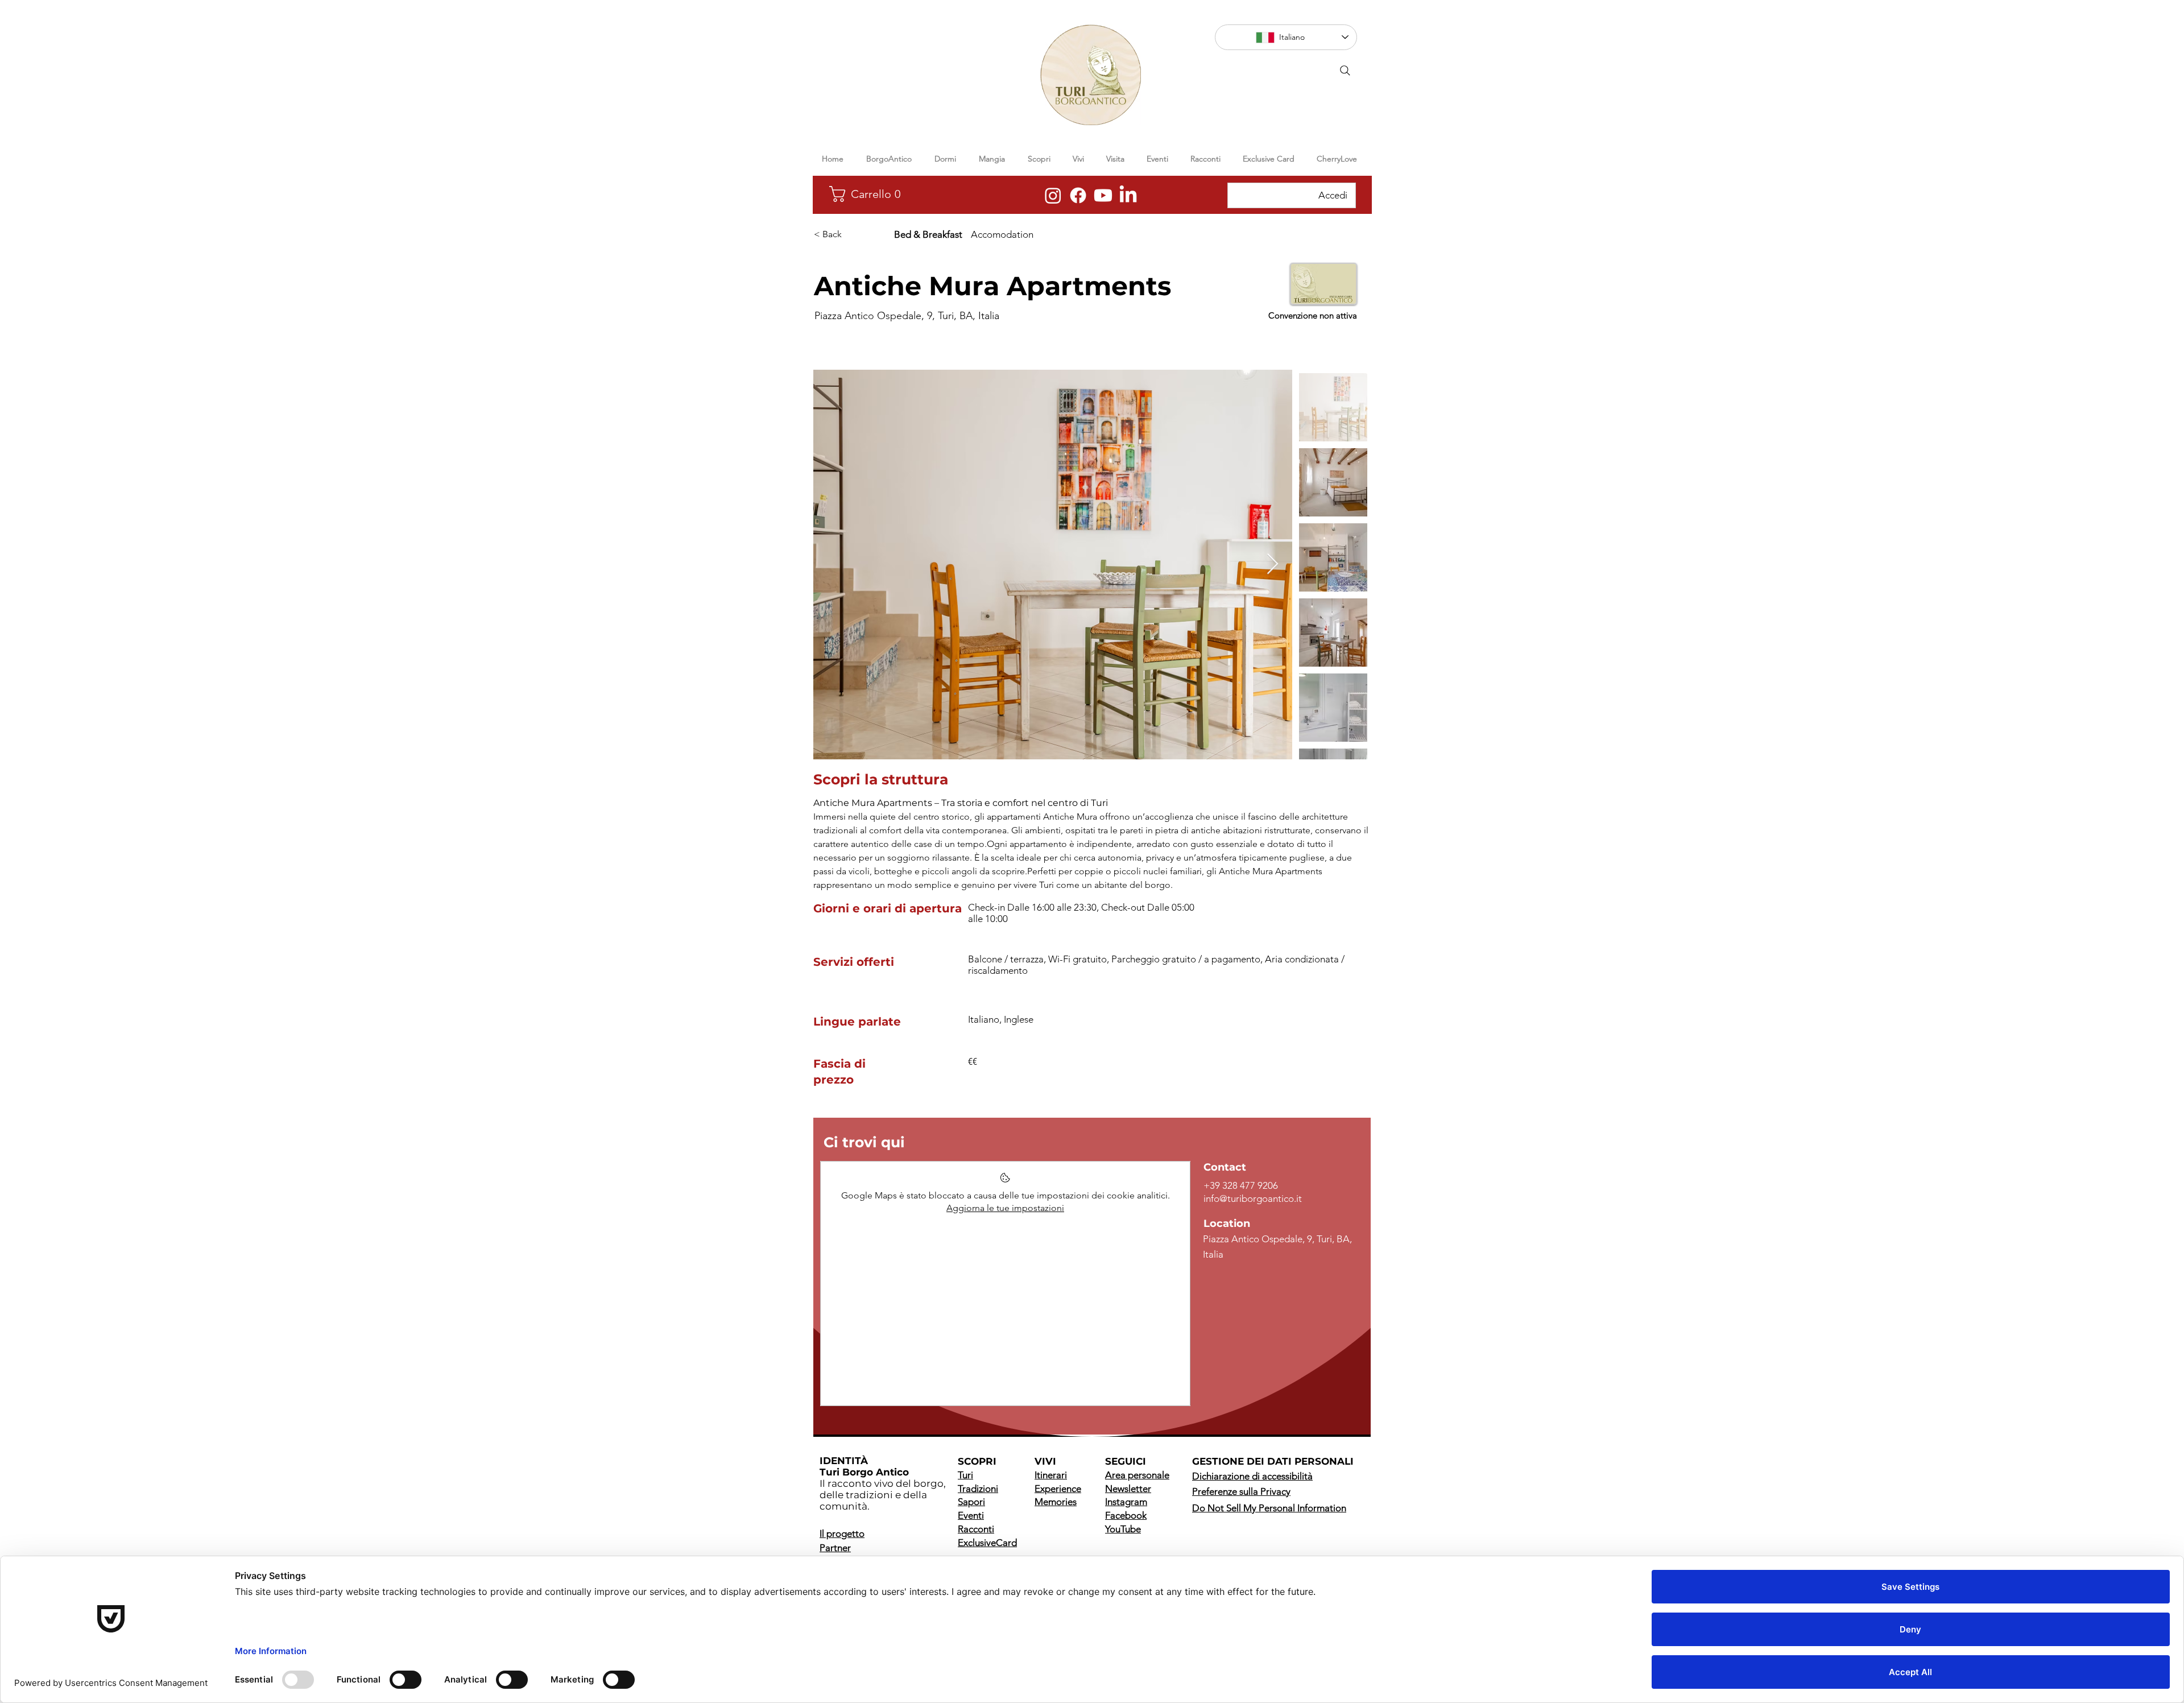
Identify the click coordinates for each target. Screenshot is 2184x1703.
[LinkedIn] (1128, 195)
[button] (875, 194)
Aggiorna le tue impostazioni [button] (1005, 1208)
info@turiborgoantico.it (1253, 1198)
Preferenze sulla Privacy (1241, 1491)
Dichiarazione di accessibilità (1252, 1476)
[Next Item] (1273, 565)
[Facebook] (1078, 195)
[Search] (1345, 71)
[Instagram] (1053, 195)
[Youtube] (1103, 195)
